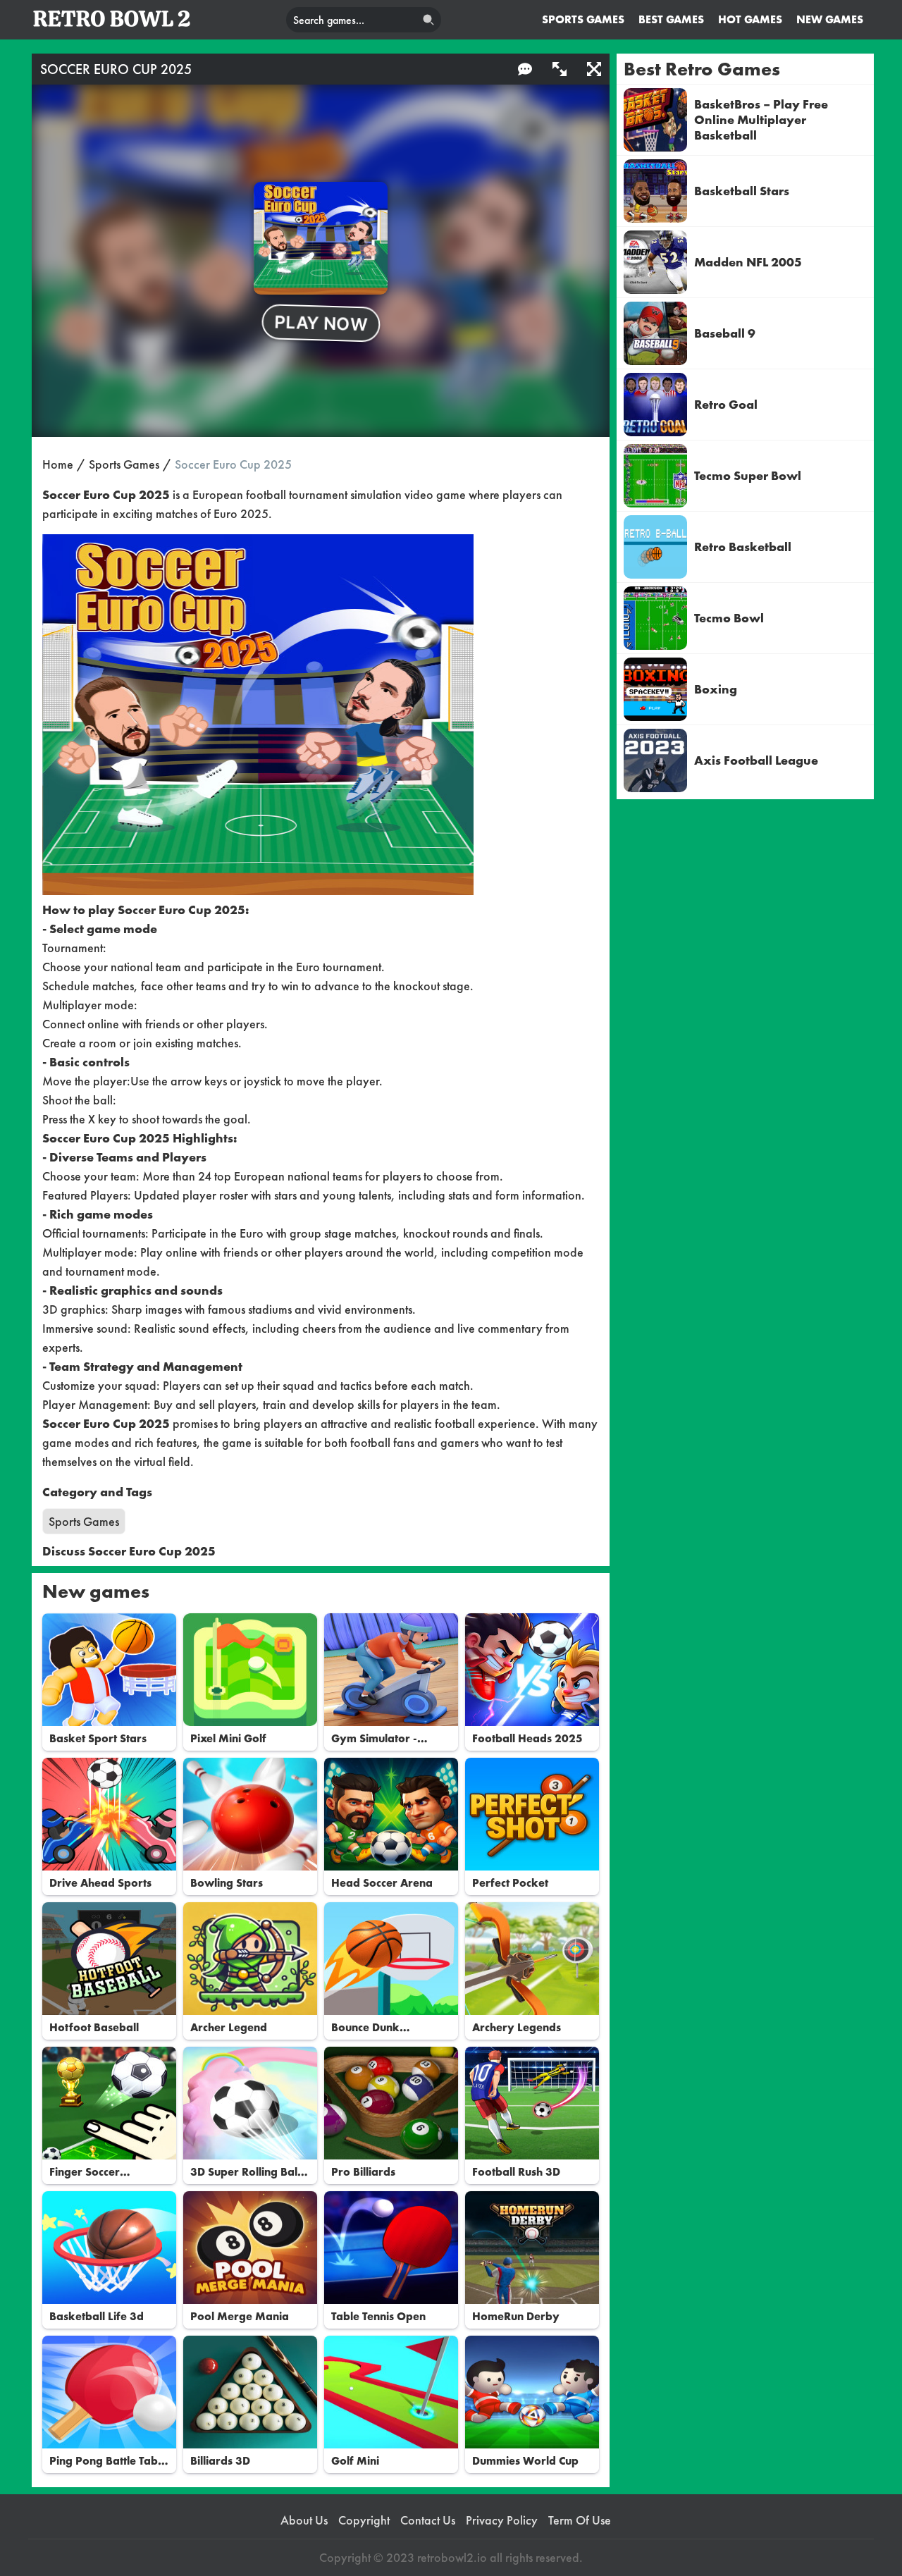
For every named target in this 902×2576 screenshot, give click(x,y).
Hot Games (750, 19)
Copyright (364, 2520)
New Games (830, 19)
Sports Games (583, 19)
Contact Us (428, 2520)
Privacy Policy (502, 2520)
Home (58, 464)
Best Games (671, 19)
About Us (304, 2520)
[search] (428, 20)
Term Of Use (580, 2520)
